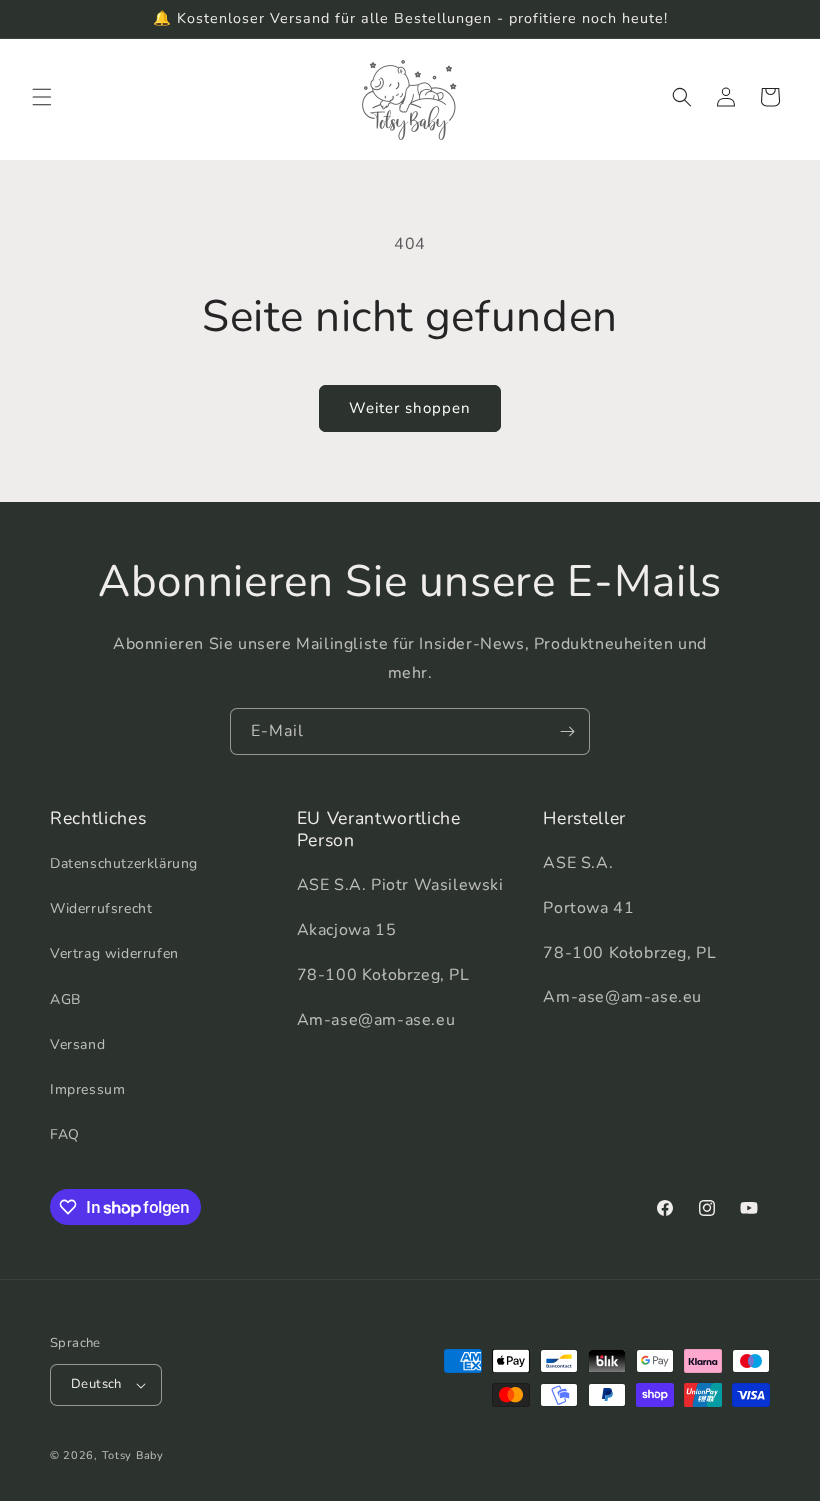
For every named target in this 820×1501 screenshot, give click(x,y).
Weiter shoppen (410, 408)
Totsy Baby (133, 1455)
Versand (77, 1044)
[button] (42, 97)
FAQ (65, 1134)
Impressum (87, 1089)
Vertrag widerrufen (114, 953)
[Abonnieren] (567, 731)
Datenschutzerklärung (124, 863)
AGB (65, 999)
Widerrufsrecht (101, 908)
